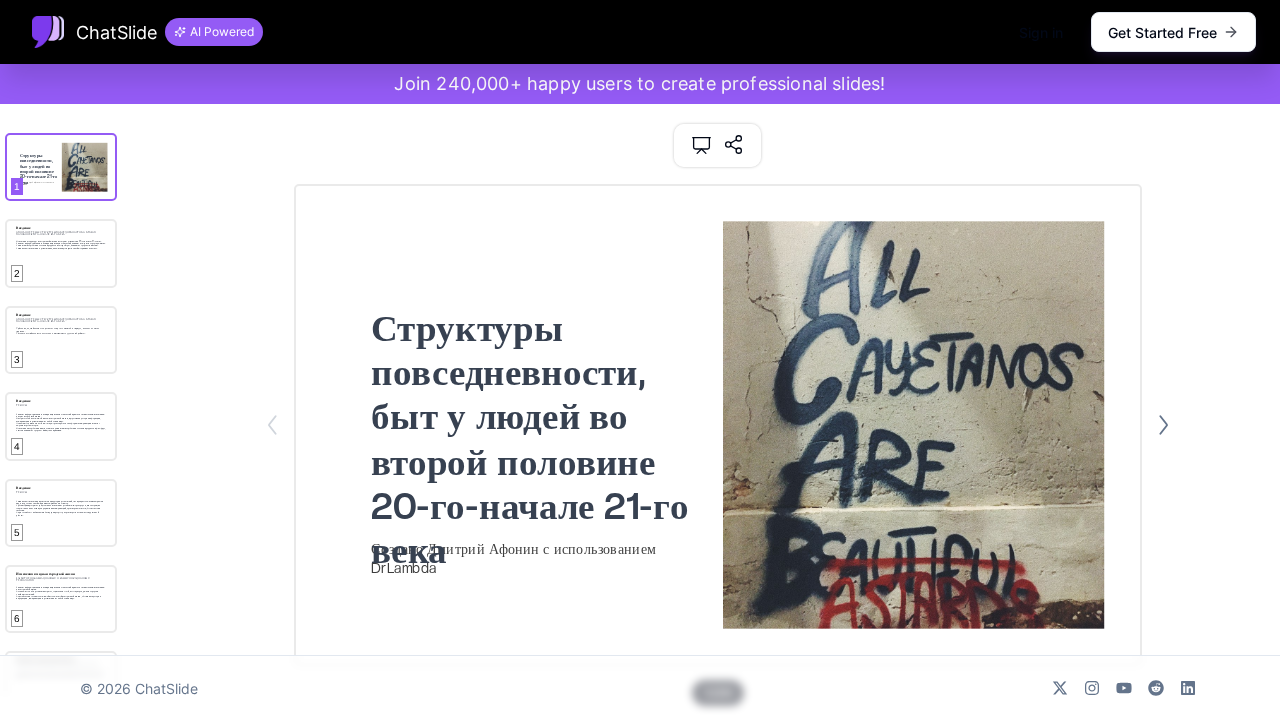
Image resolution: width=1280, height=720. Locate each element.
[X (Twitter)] (1060, 688)
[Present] (701, 145)
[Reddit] (1156, 688)
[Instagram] (1092, 688)
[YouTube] (1124, 688)
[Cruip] (48, 32)
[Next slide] (1163, 425)
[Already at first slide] (272, 425)
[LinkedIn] (1188, 688)
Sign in (1041, 32)
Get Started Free (1162, 32)
